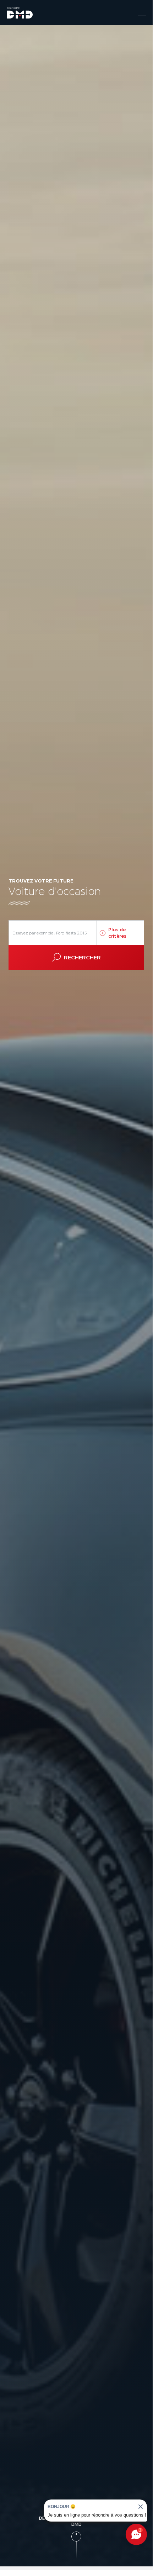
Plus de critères (117, 933)
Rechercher (82, 957)
